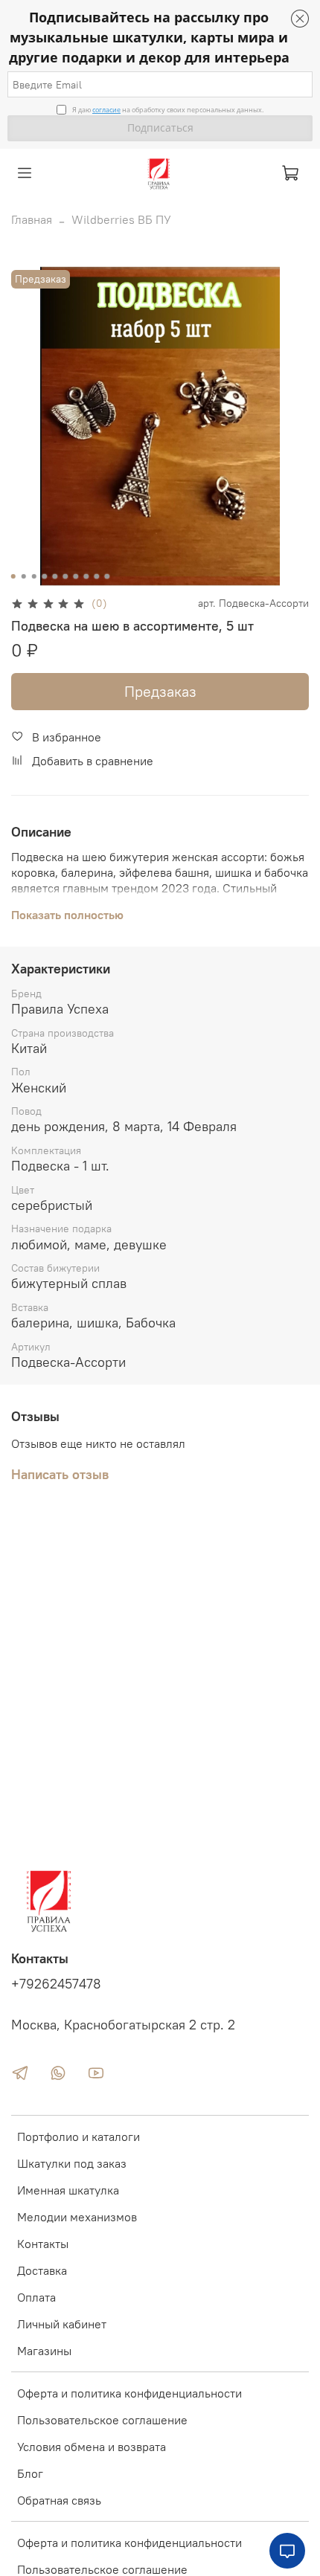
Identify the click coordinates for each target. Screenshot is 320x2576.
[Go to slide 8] (86, 576)
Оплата (36, 2297)
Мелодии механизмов (77, 2217)
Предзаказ (160, 691)
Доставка (42, 2270)
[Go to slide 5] (55, 576)
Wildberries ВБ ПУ (121, 219)
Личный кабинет (62, 2324)
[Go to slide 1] (13, 576)
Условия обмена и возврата (92, 2447)
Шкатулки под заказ (72, 2163)
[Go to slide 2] (24, 576)
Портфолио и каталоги (79, 2137)
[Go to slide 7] (76, 576)
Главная (32, 219)
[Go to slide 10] (107, 576)
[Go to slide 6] (65, 576)
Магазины (44, 2351)
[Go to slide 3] (34, 576)
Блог (30, 2473)
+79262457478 (56, 1984)
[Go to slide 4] (45, 576)
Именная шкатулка (68, 2190)
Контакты (43, 2244)
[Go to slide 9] (97, 576)
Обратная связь (59, 2500)
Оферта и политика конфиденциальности (129, 2393)
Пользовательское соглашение (102, 2420)
